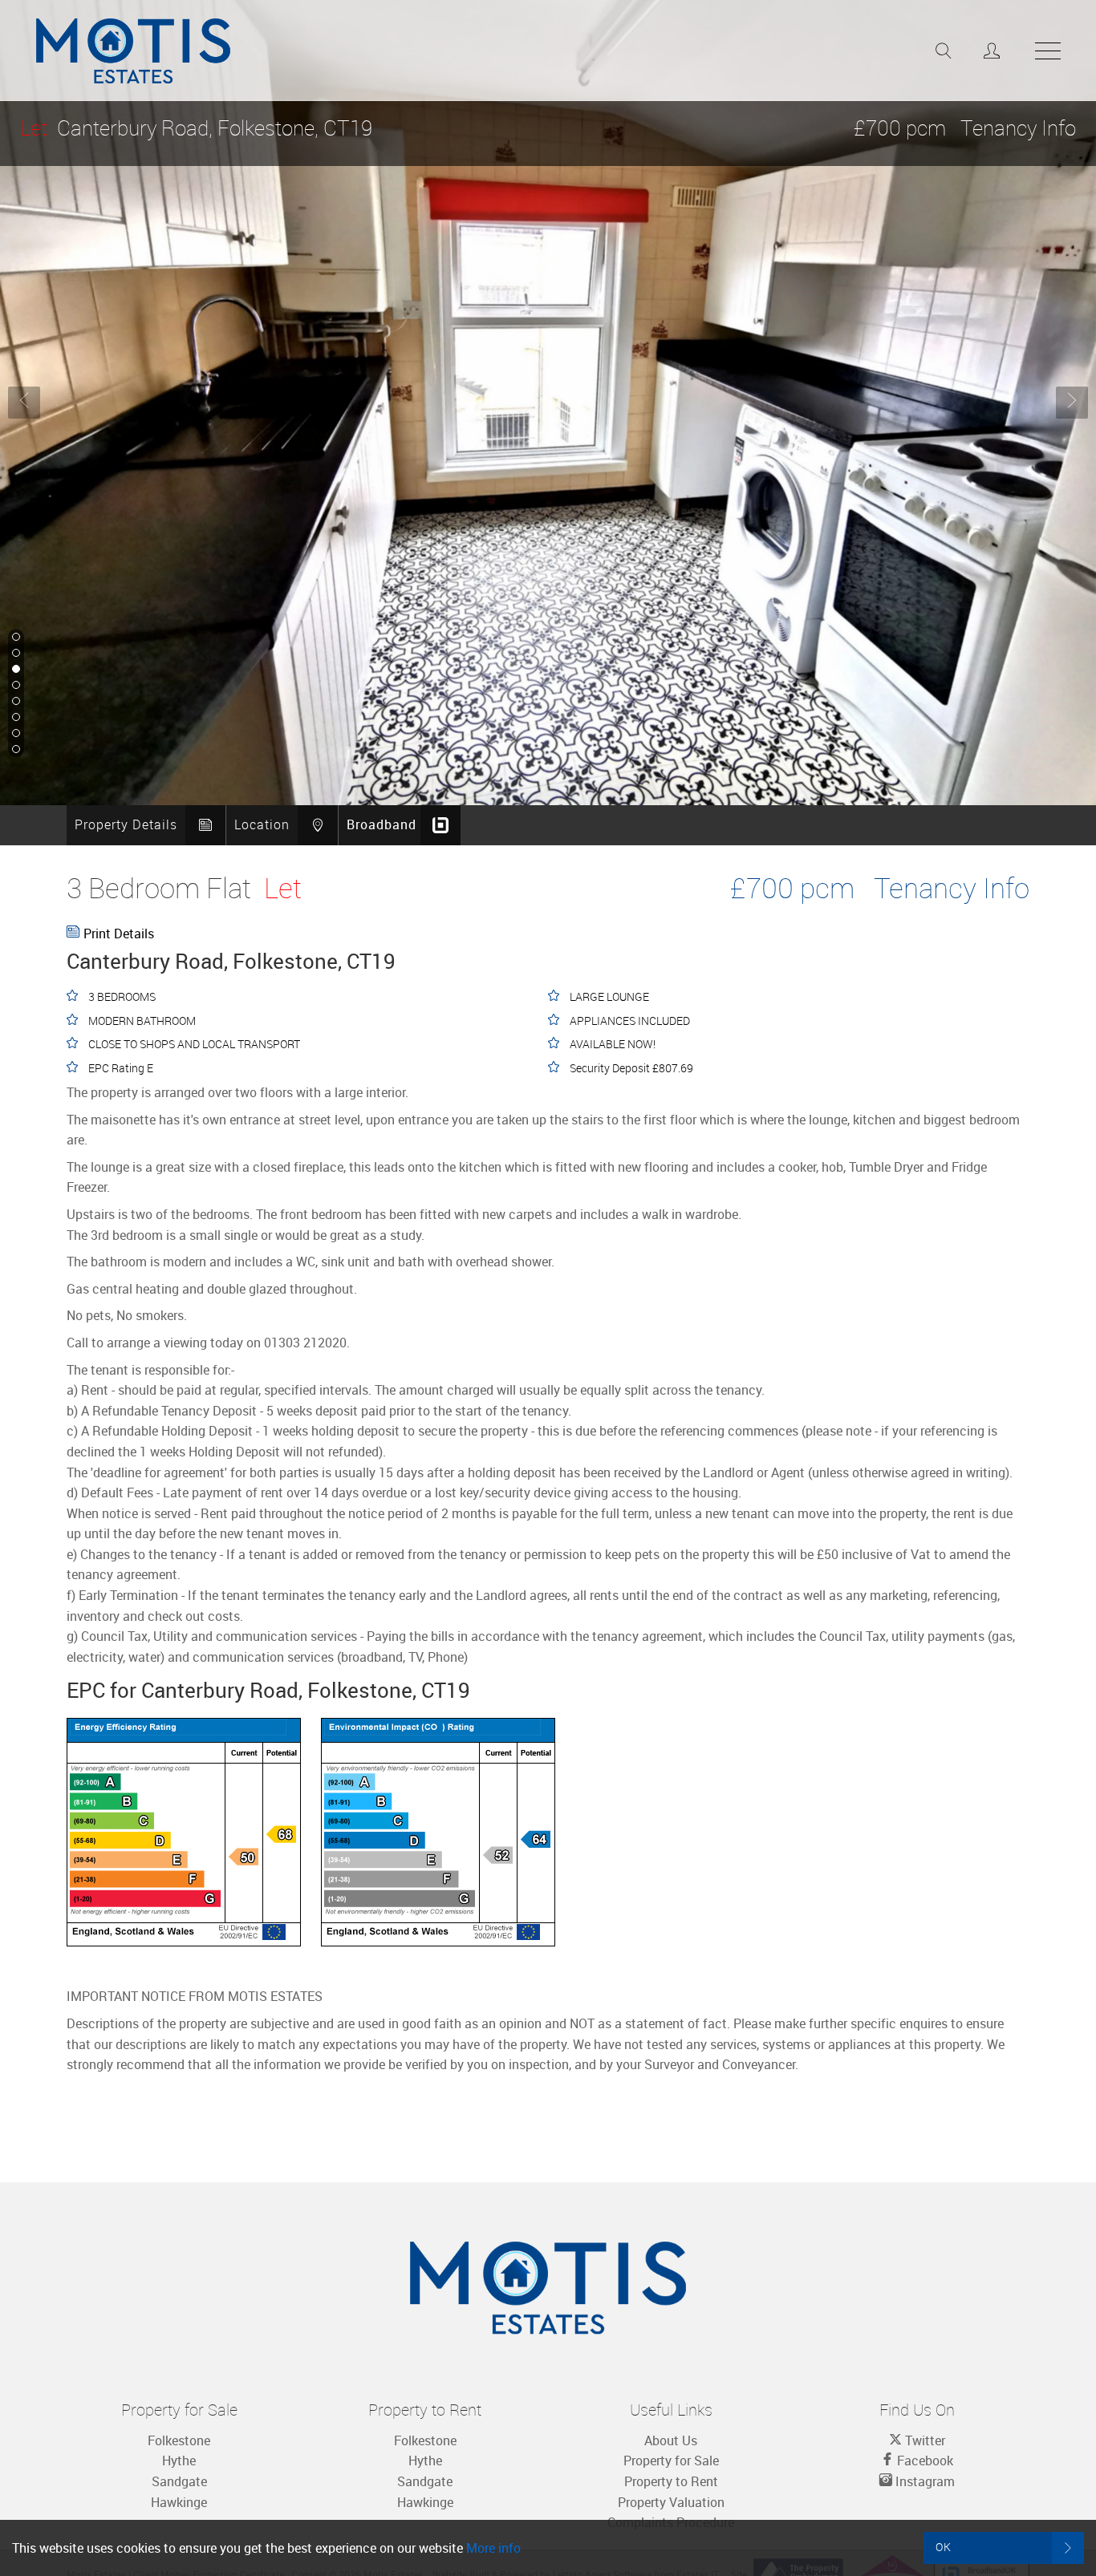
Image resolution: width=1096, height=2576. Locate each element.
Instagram (923, 2481)
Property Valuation (671, 2502)
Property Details (126, 824)
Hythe (179, 2461)
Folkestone (179, 2440)
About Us (671, 2440)
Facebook (923, 2461)
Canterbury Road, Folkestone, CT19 (196, 128)
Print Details (119, 934)
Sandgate (179, 2481)
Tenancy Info (1018, 128)
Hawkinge (179, 2502)
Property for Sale (671, 2461)
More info (493, 2548)
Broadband (382, 824)
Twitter (923, 2440)
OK (944, 2547)
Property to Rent (671, 2481)
